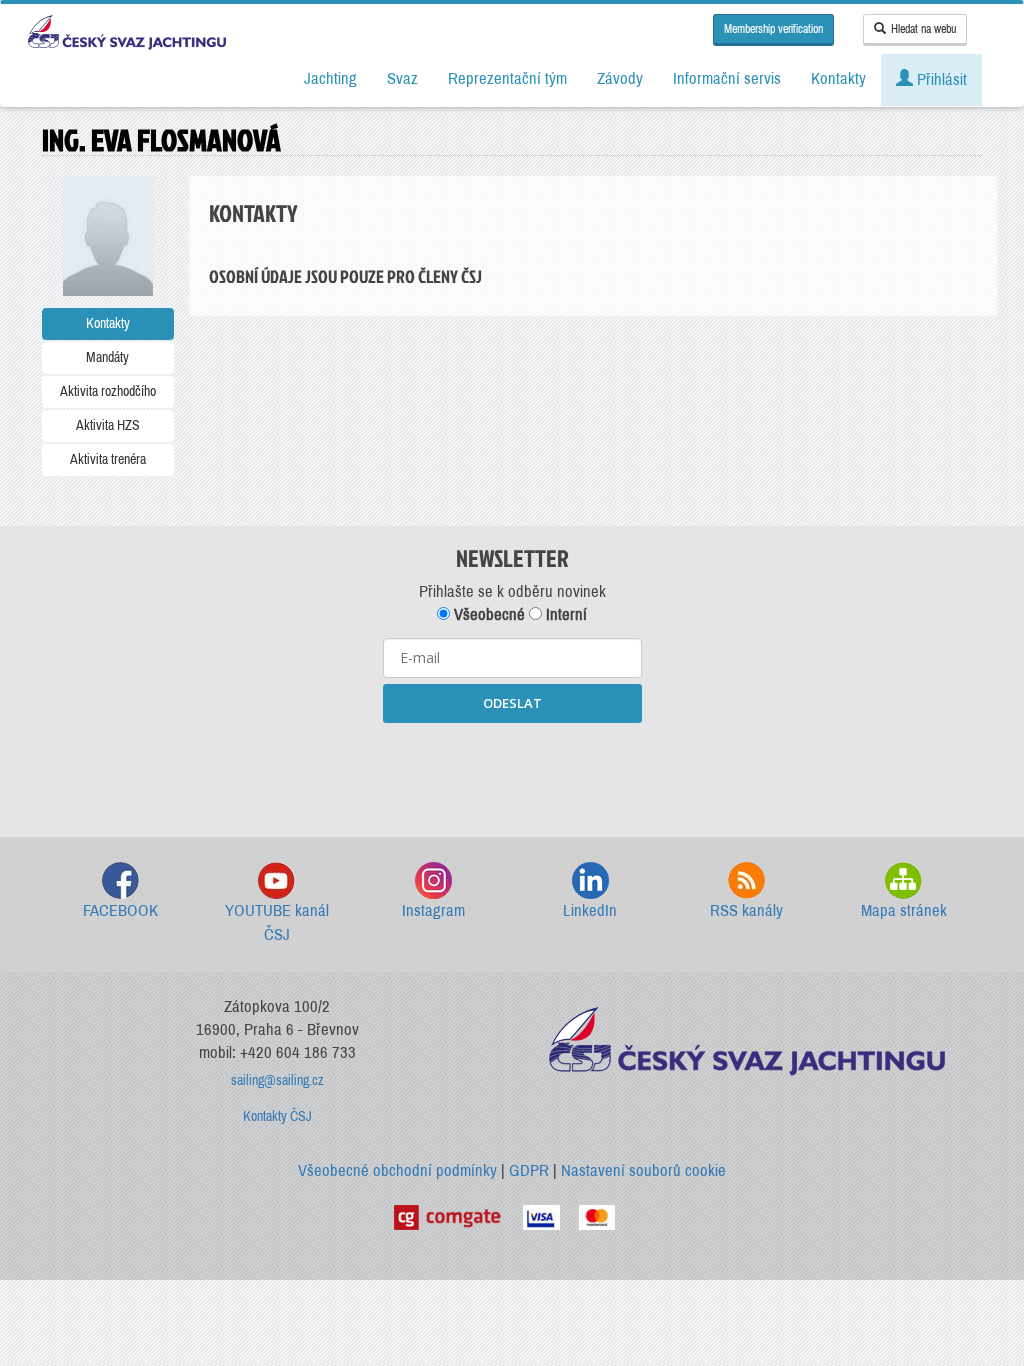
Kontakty (108, 323)
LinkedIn (590, 910)
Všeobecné (487, 614)
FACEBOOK (120, 910)
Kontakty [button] (838, 78)
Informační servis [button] (727, 78)
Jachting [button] (330, 78)
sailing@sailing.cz (277, 1080)
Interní (564, 614)
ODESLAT (512, 703)
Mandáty (107, 357)
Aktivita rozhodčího (108, 391)
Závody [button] (620, 78)
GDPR (529, 1170)
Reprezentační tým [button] (507, 78)
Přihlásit (940, 79)
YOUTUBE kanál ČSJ (277, 922)
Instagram (433, 910)
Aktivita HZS (108, 425)
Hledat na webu (923, 29)
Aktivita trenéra (108, 459)
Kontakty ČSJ (277, 1116)
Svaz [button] (402, 78)
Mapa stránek (904, 910)
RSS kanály (746, 910)
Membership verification (773, 29)
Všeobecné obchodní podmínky (397, 1170)
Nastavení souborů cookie (643, 1170)
